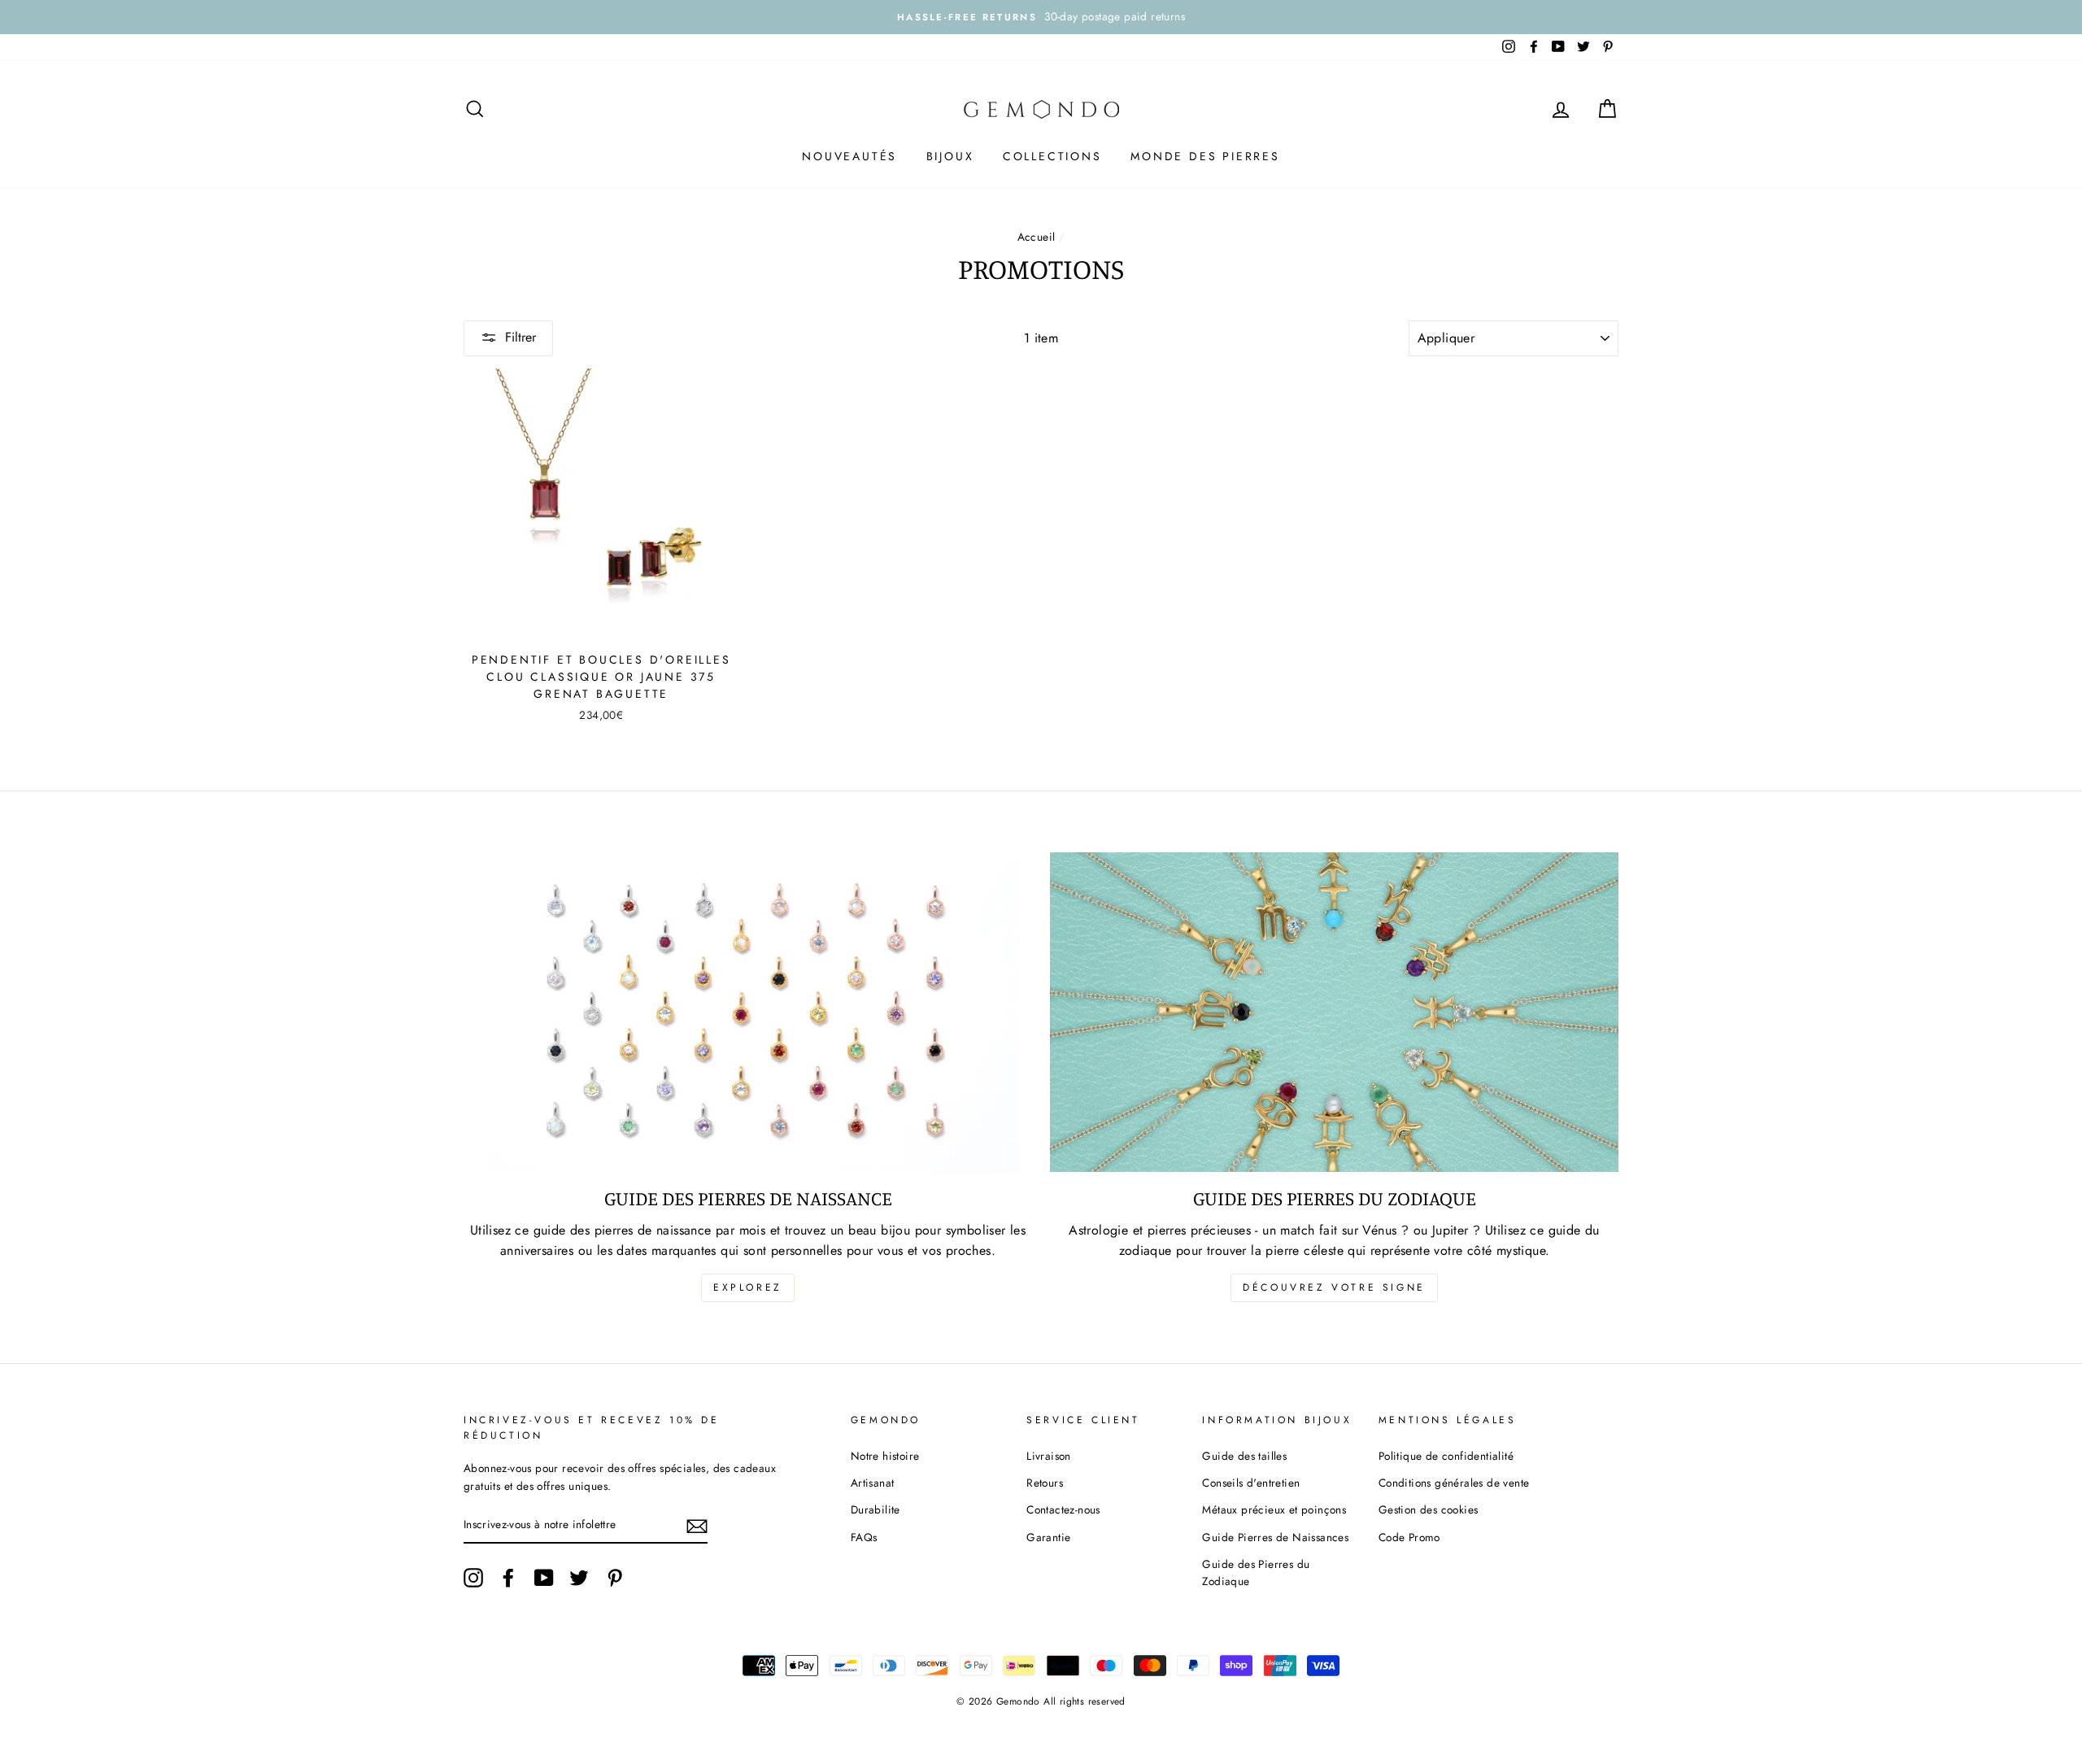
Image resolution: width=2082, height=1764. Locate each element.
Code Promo (1409, 1537)
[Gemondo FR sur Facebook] (508, 1578)
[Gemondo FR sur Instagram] (473, 1578)
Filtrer (520, 337)
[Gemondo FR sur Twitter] (579, 1578)
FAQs (864, 1537)
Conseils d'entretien (1251, 1483)
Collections (1052, 156)
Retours (1045, 1483)
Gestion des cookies (1429, 1509)
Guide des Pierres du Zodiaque (1256, 1573)
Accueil (1037, 237)
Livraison (1049, 1456)
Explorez (748, 1287)
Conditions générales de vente (1454, 1483)
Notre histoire (885, 1456)
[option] (1041, 17)
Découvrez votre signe (1334, 1287)
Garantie (1048, 1537)
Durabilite (875, 1509)
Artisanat (873, 1483)
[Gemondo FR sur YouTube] (544, 1578)
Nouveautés (849, 156)
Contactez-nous (1063, 1509)
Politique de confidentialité (1446, 1456)
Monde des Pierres (1205, 156)
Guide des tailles (1244, 1456)
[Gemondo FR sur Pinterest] (615, 1578)
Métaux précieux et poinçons (1274, 1509)
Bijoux (950, 156)
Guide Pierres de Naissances (1275, 1537)
